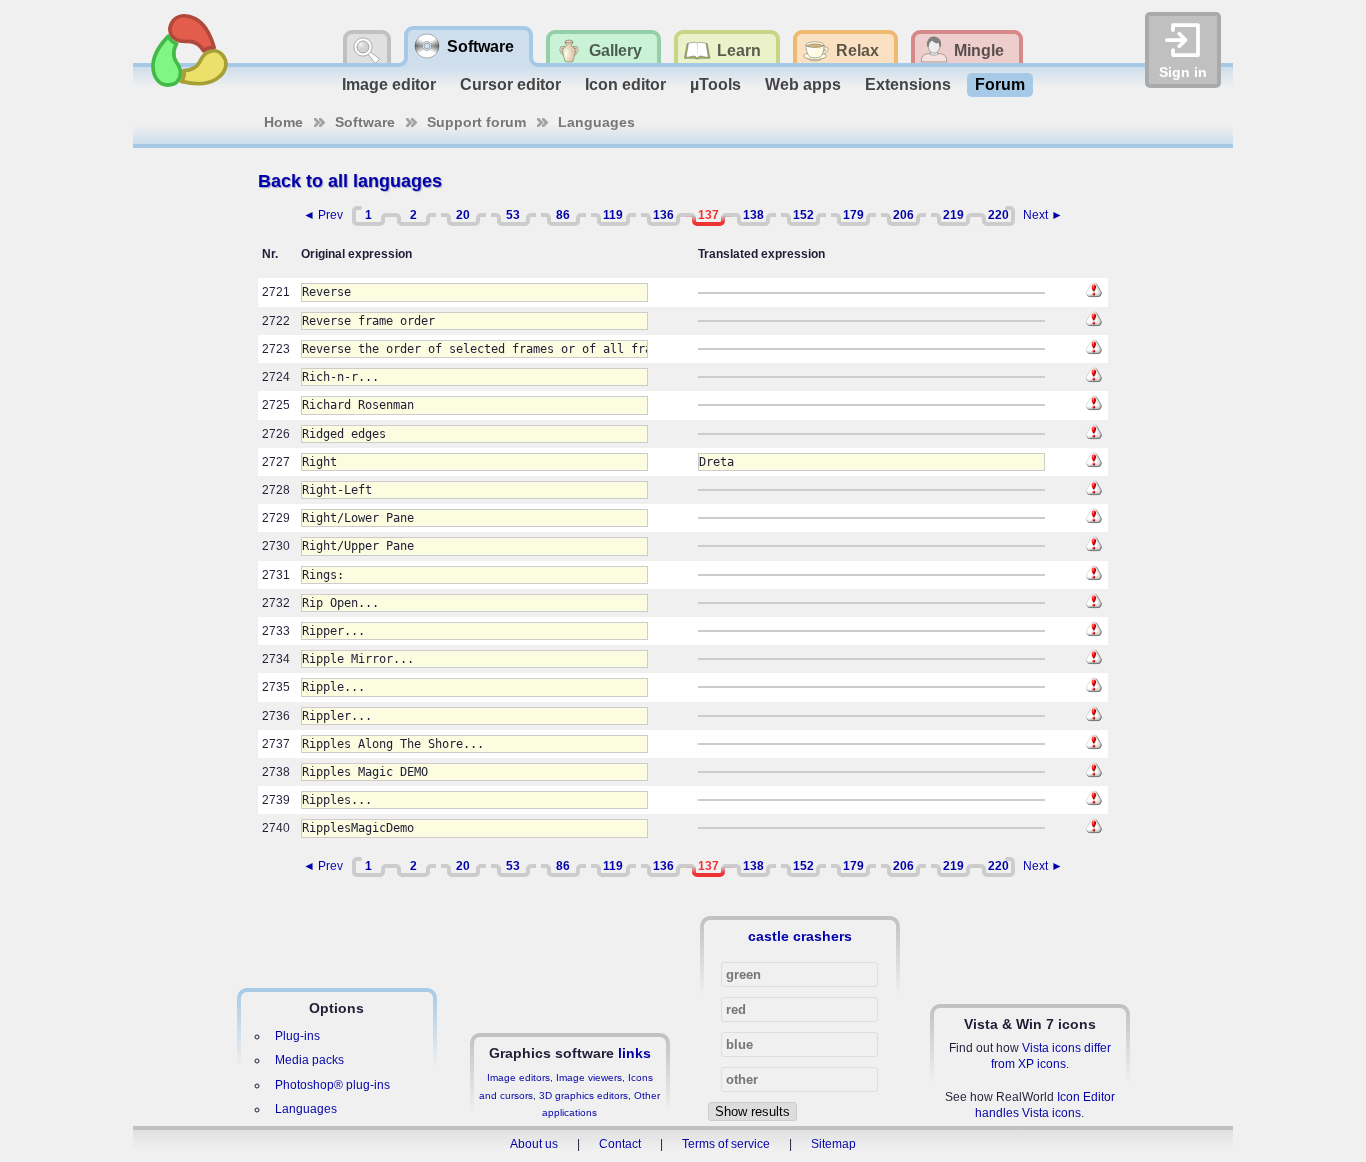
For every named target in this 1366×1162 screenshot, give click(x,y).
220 (998, 215)
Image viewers (589, 1077)
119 (613, 215)
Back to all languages (350, 181)
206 (903, 215)
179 (853, 215)
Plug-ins (297, 1036)
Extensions (908, 84)
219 (953, 215)
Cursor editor (510, 84)
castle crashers (800, 936)
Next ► (1043, 215)
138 (753, 215)
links (634, 1053)
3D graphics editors (583, 1095)
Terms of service (726, 1144)
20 (463, 215)
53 (513, 215)
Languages (596, 122)
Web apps (803, 84)
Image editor (389, 84)
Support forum (476, 122)
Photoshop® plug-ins (332, 1085)
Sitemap (833, 1144)
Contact (620, 1144)
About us (534, 1144)
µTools (715, 84)
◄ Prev (323, 215)
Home (283, 122)
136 (663, 215)
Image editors (518, 1077)
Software (365, 122)
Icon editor (625, 84)
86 (563, 215)
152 (803, 215)
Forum (1000, 84)
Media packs (309, 1060)
